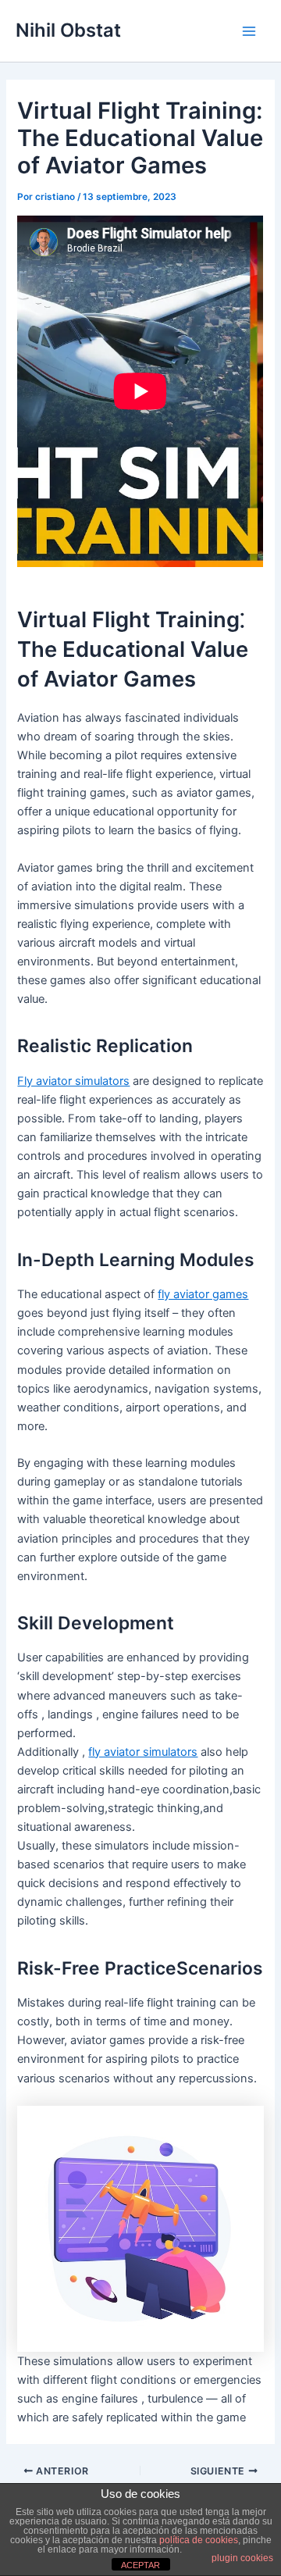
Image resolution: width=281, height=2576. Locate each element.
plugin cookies (242, 2558)
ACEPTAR (140, 2565)
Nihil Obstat (68, 30)
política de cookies (199, 2540)
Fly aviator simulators (73, 1081)
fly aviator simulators (143, 1752)
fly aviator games (203, 1294)
